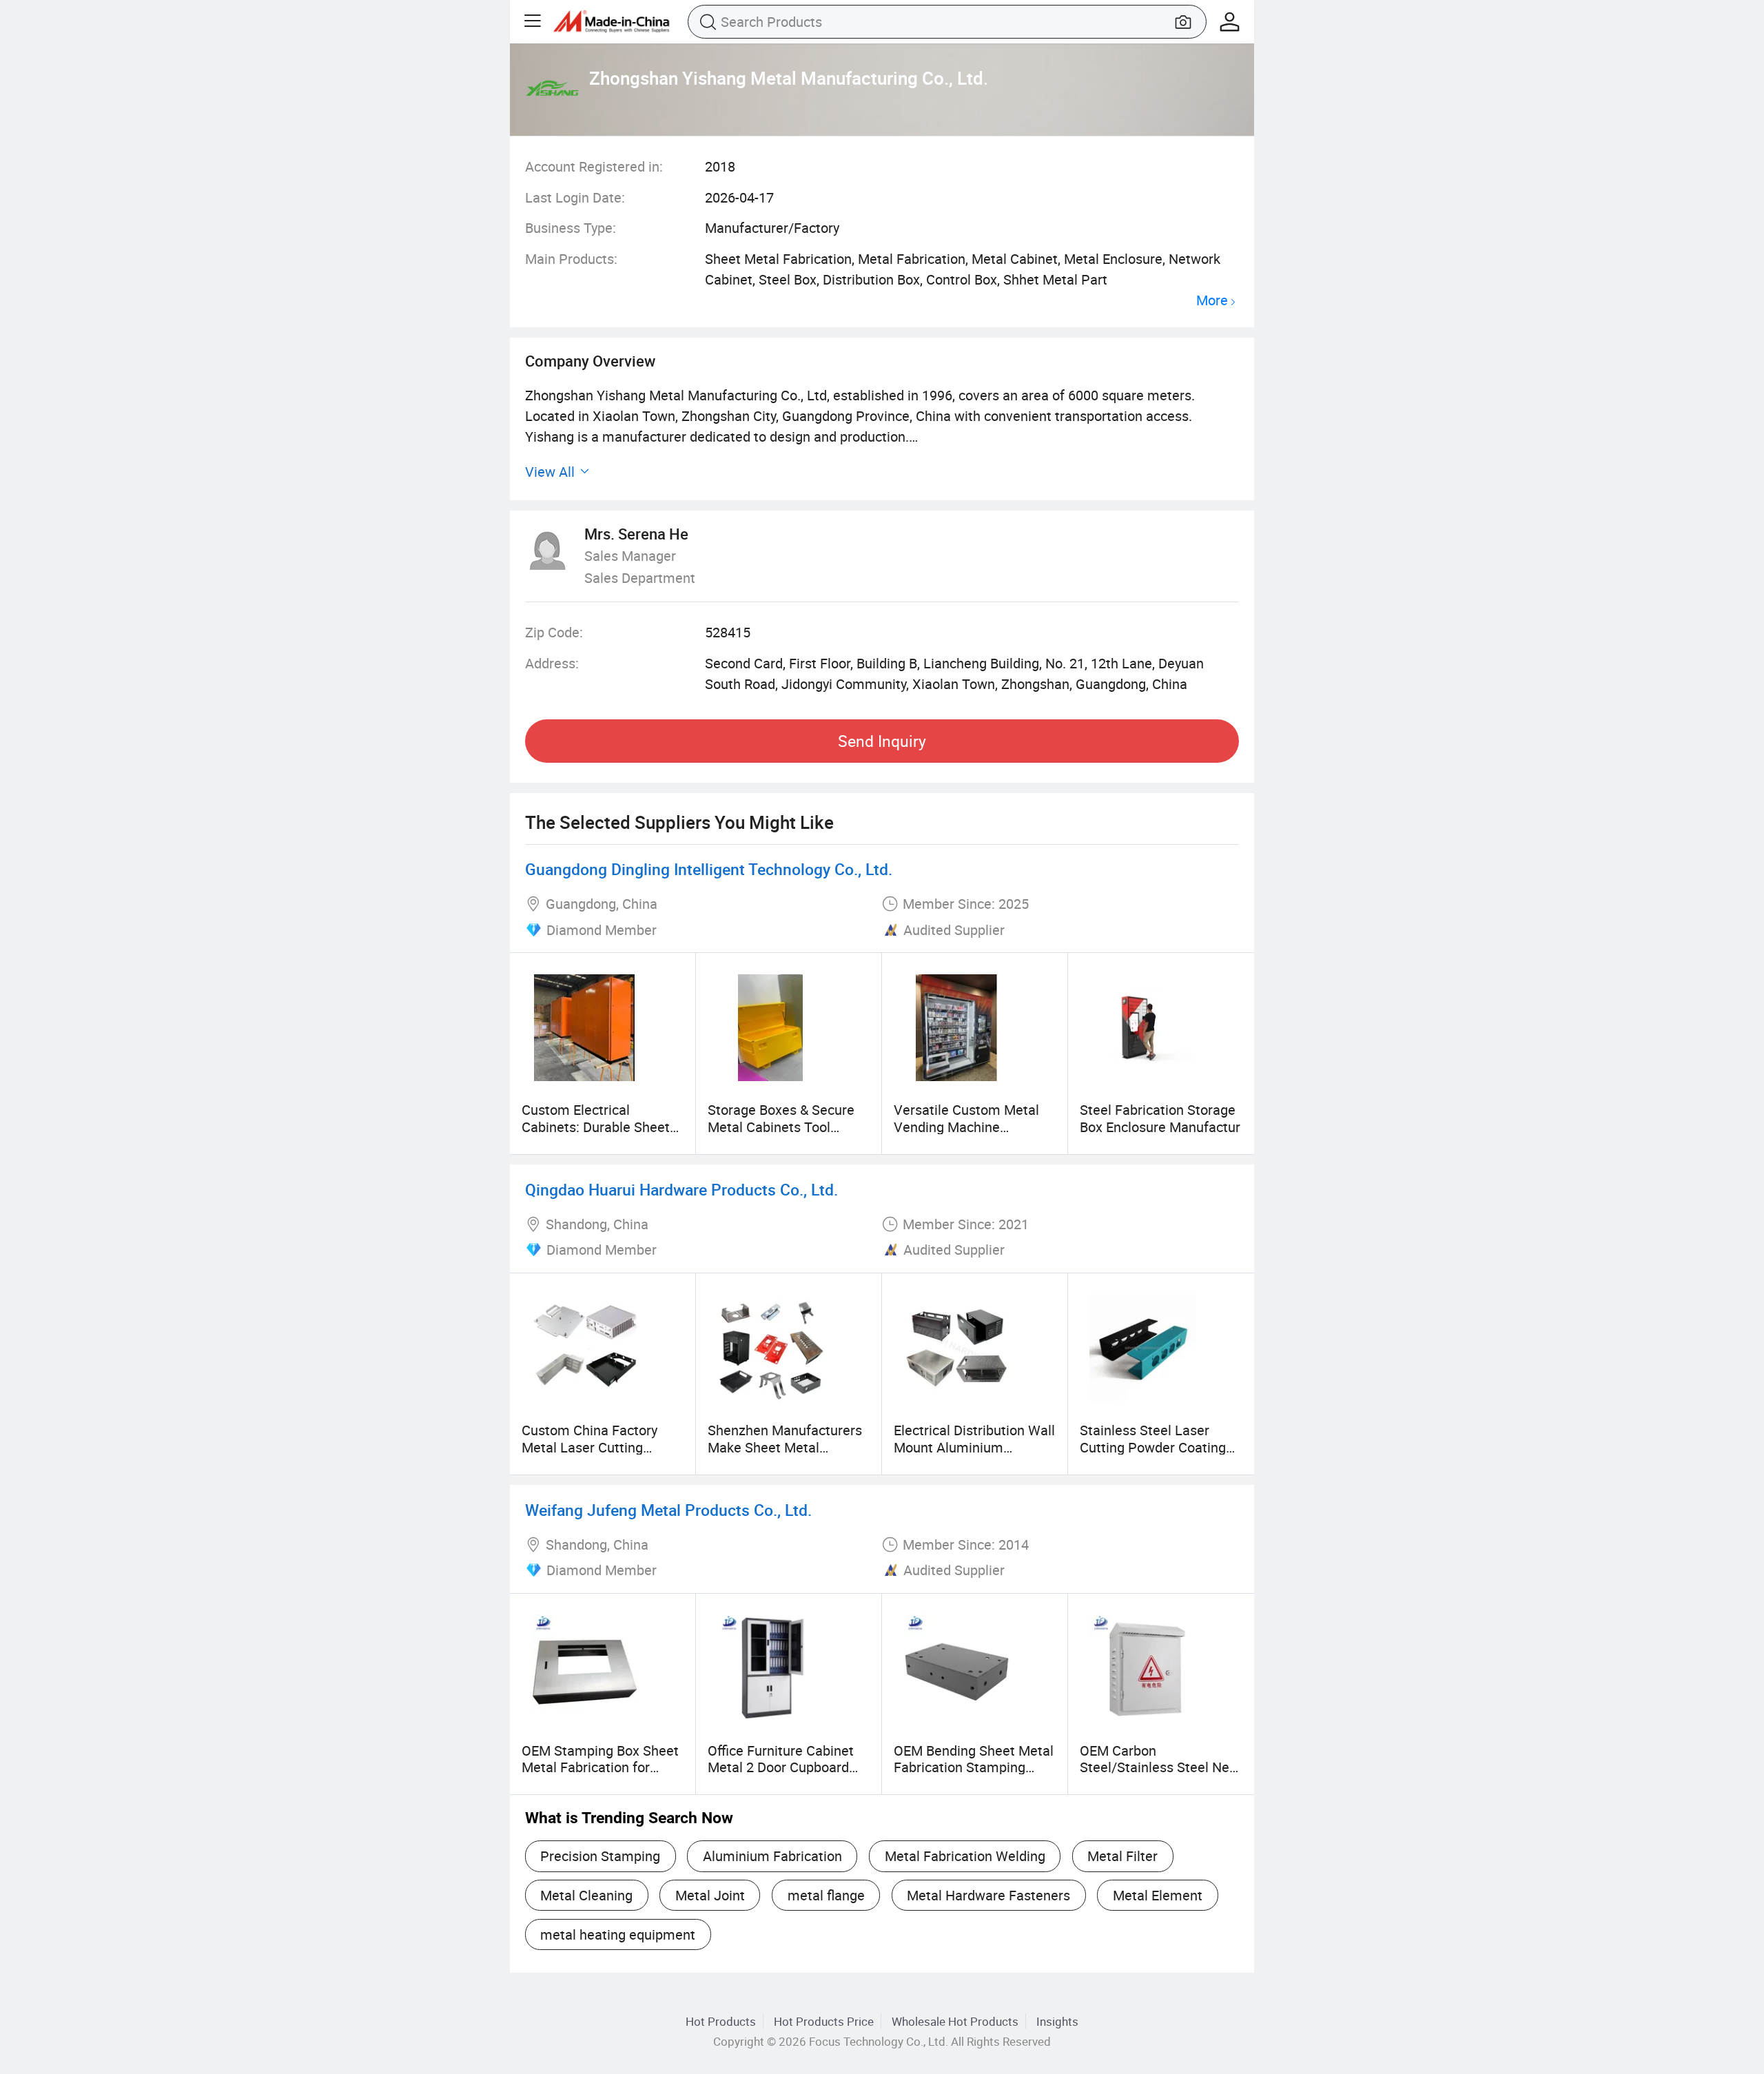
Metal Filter (1122, 1856)
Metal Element (1158, 1895)
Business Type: (571, 228)
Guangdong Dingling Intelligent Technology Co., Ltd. (709, 869)
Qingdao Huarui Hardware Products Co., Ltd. (681, 1190)
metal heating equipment (618, 1934)
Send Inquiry (882, 741)
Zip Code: (554, 632)
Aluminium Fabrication (772, 1856)
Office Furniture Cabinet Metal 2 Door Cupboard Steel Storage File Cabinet (788, 1767)
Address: (552, 663)
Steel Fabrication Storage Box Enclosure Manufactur (1160, 1118)
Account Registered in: (594, 166)
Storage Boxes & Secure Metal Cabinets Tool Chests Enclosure (781, 1127)
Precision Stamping (600, 1856)
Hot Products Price (824, 2021)
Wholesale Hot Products (955, 2021)
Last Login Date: (575, 197)
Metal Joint (710, 1895)
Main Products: (571, 259)
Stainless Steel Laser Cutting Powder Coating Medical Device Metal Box (1159, 1447)
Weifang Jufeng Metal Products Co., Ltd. (668, 1510)
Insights (1057, 2021)
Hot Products (721, 2021)
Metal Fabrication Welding (965, 1856)
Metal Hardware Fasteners (988, 1895)
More (1212, 301)
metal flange (826, 1895)
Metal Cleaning (586, 1895)
